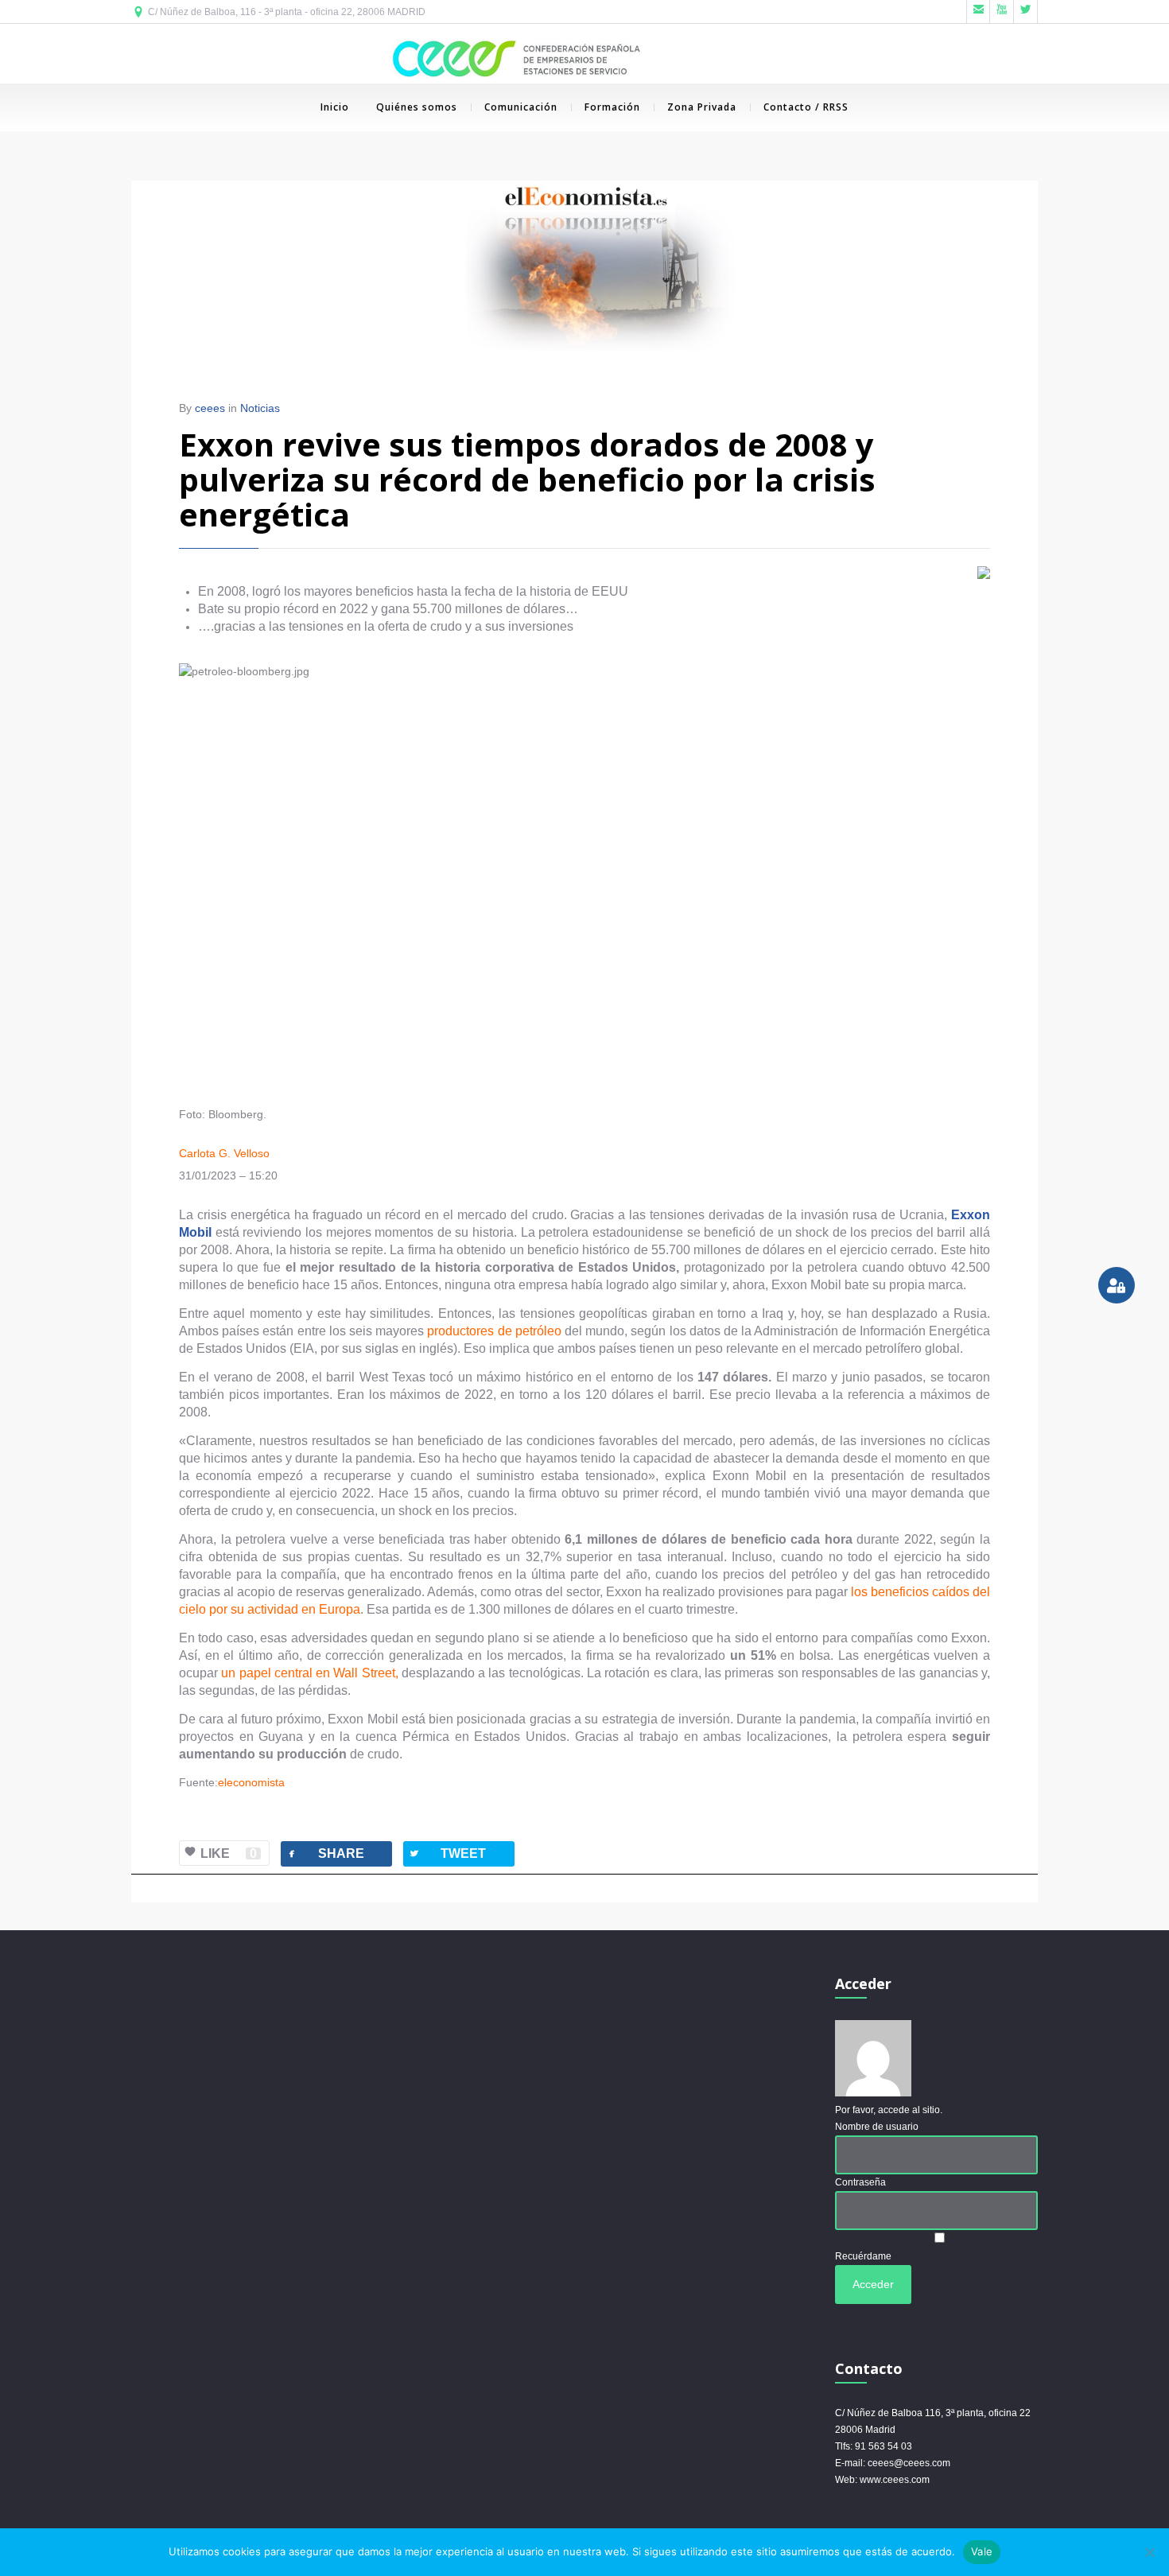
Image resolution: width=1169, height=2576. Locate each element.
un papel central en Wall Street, (309, 1673)
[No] (1149, 2552)
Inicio (335, 107)
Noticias (260, 408)
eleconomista (251, 1782)
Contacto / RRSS (806, 107)
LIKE (229, 1853)
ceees (210, 408)
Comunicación (521, 107)
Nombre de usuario (877, 2127)
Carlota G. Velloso (224, 1153)
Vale (982, 2551)
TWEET (447, 1853)
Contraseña (860, 2182)
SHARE (325, 1853)
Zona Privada (702, 107)
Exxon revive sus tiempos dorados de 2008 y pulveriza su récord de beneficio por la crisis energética (527, 479)
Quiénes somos (417, 107)
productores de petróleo (494, 1331)
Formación (612, 107)
